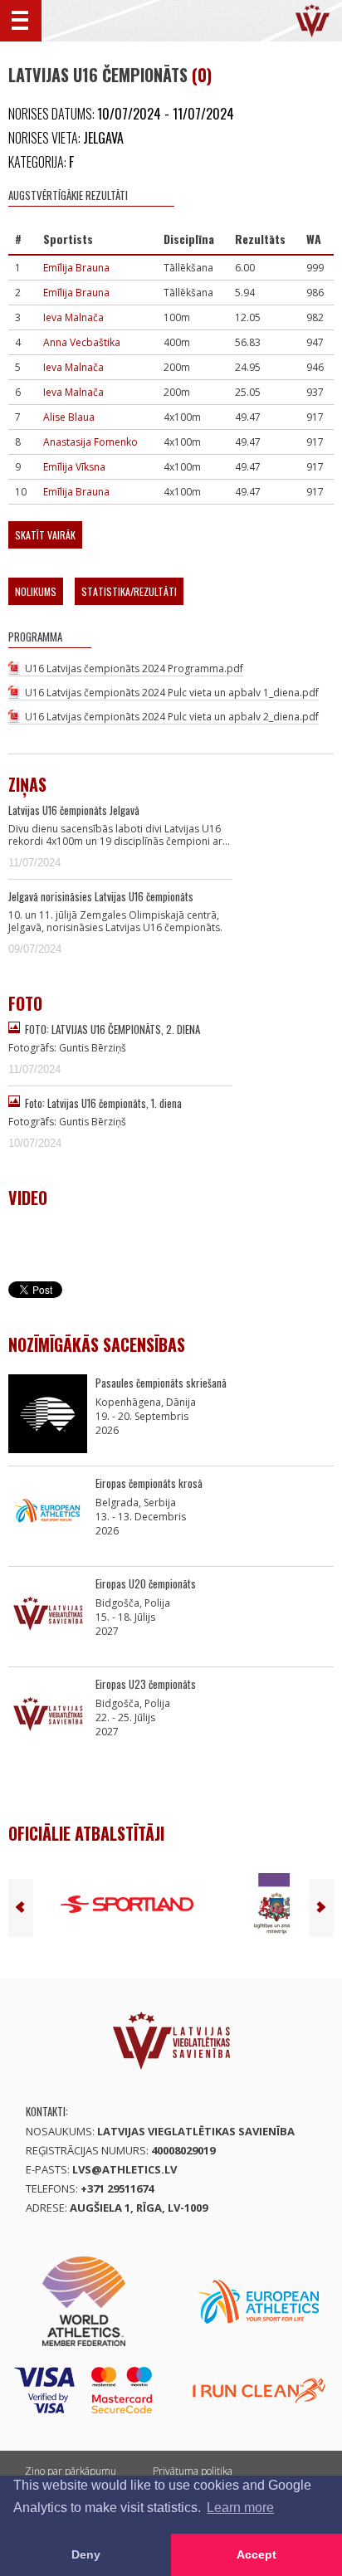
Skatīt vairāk (45, 535)
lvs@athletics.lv (125, 2169)
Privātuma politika (193, 2471)
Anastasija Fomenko (90, 442)
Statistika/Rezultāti (129, 591)
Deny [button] (86, 2554)
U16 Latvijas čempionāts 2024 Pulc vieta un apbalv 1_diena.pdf (172, 693)
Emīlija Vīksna (74, 467)
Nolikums (36, 591)
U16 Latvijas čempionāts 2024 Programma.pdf (134, 668)
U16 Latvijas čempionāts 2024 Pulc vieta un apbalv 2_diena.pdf (172, 717)
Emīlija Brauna (76, 268)
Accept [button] (256, 2554)
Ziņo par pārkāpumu (71, 2471)
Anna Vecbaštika (82, 342)
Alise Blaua (69, 417)
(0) (202, 75)
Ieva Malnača (73, 317)
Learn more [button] (240, 2508)
